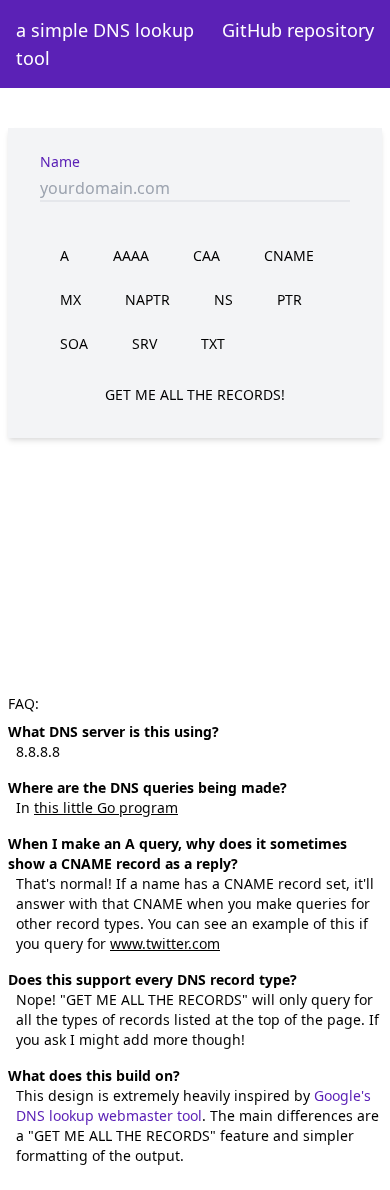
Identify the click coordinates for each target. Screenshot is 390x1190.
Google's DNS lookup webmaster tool (193, 1105)
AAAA (131, 255)
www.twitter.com (165, 943)
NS (223, 299)
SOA (74, 343)
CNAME (289, 255)
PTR (289, 299)
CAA (206, 255)
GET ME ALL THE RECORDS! (195, 394)
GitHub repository (298, 30)
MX (70, 299)
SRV (144, 343)
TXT (213, 343)
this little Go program (106, 807)
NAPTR (147, 299)
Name (60, 161)
